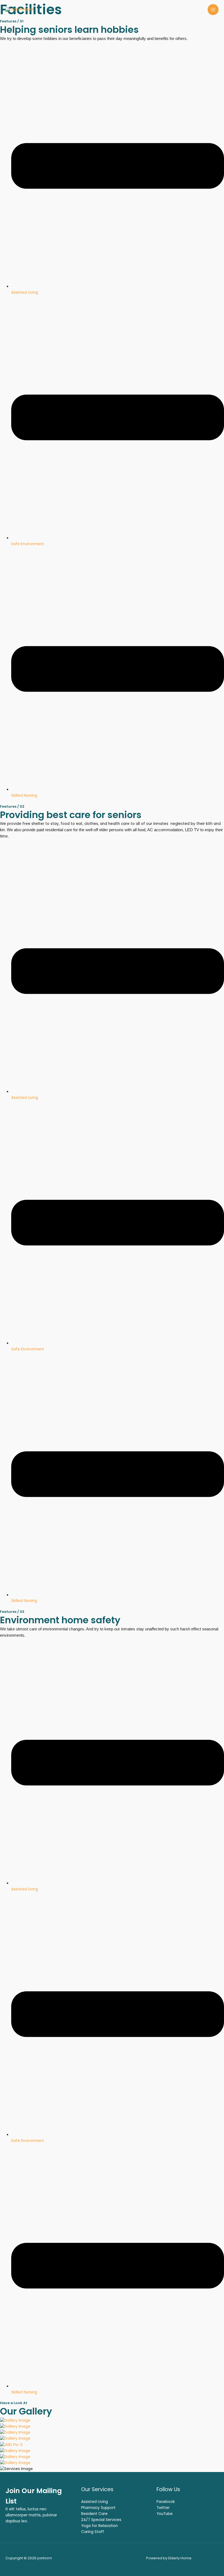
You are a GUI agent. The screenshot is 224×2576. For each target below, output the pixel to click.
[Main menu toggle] (213, 10)
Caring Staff (93, 2532)
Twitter (163, 2508)
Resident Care (94, 2514)
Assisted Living (95, 2502)
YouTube (165, 2514)
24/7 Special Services (101, 2520)
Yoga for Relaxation (99, 2526)
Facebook (166, 2502)
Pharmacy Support (98, 2508)
